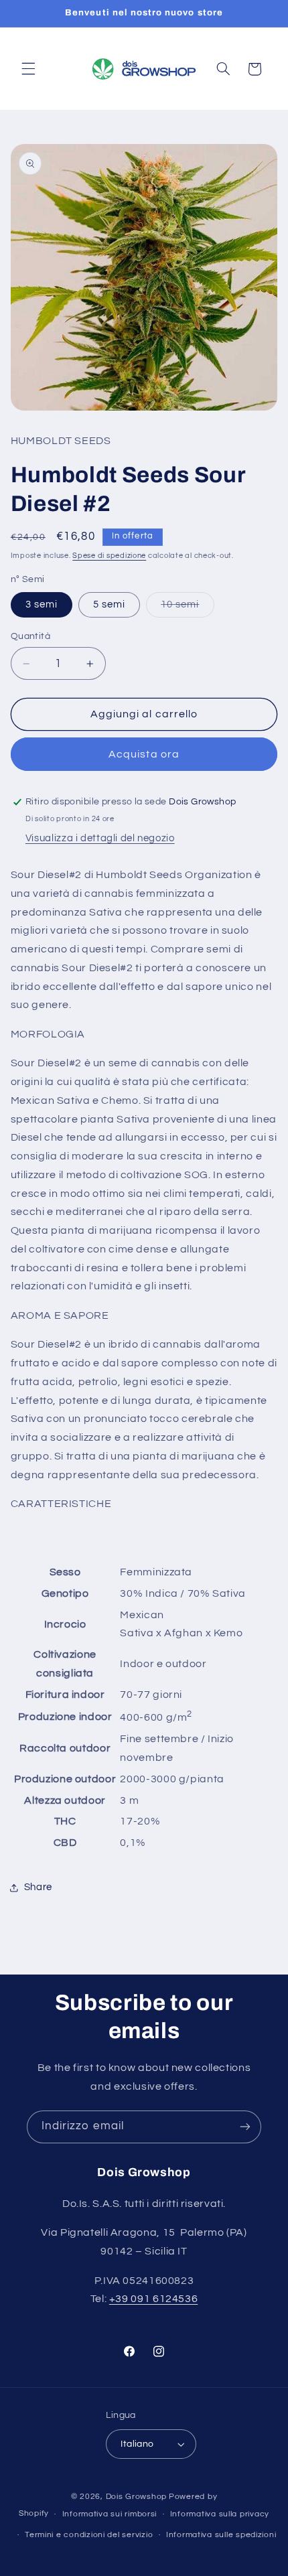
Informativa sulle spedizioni (221, 2535)
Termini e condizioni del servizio (89, 2535)
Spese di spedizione (109, 556)
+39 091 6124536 (153, 2299)
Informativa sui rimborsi (110, 2514)
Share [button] (38, 1887)
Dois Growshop (137, 2497)
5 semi (109, 604)
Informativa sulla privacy (220, 2514)
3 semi (42, 604)
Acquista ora (144, 754)
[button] (28, 69)
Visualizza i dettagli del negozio (100, 838)
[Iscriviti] (245, 2127)
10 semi (187, 608)
